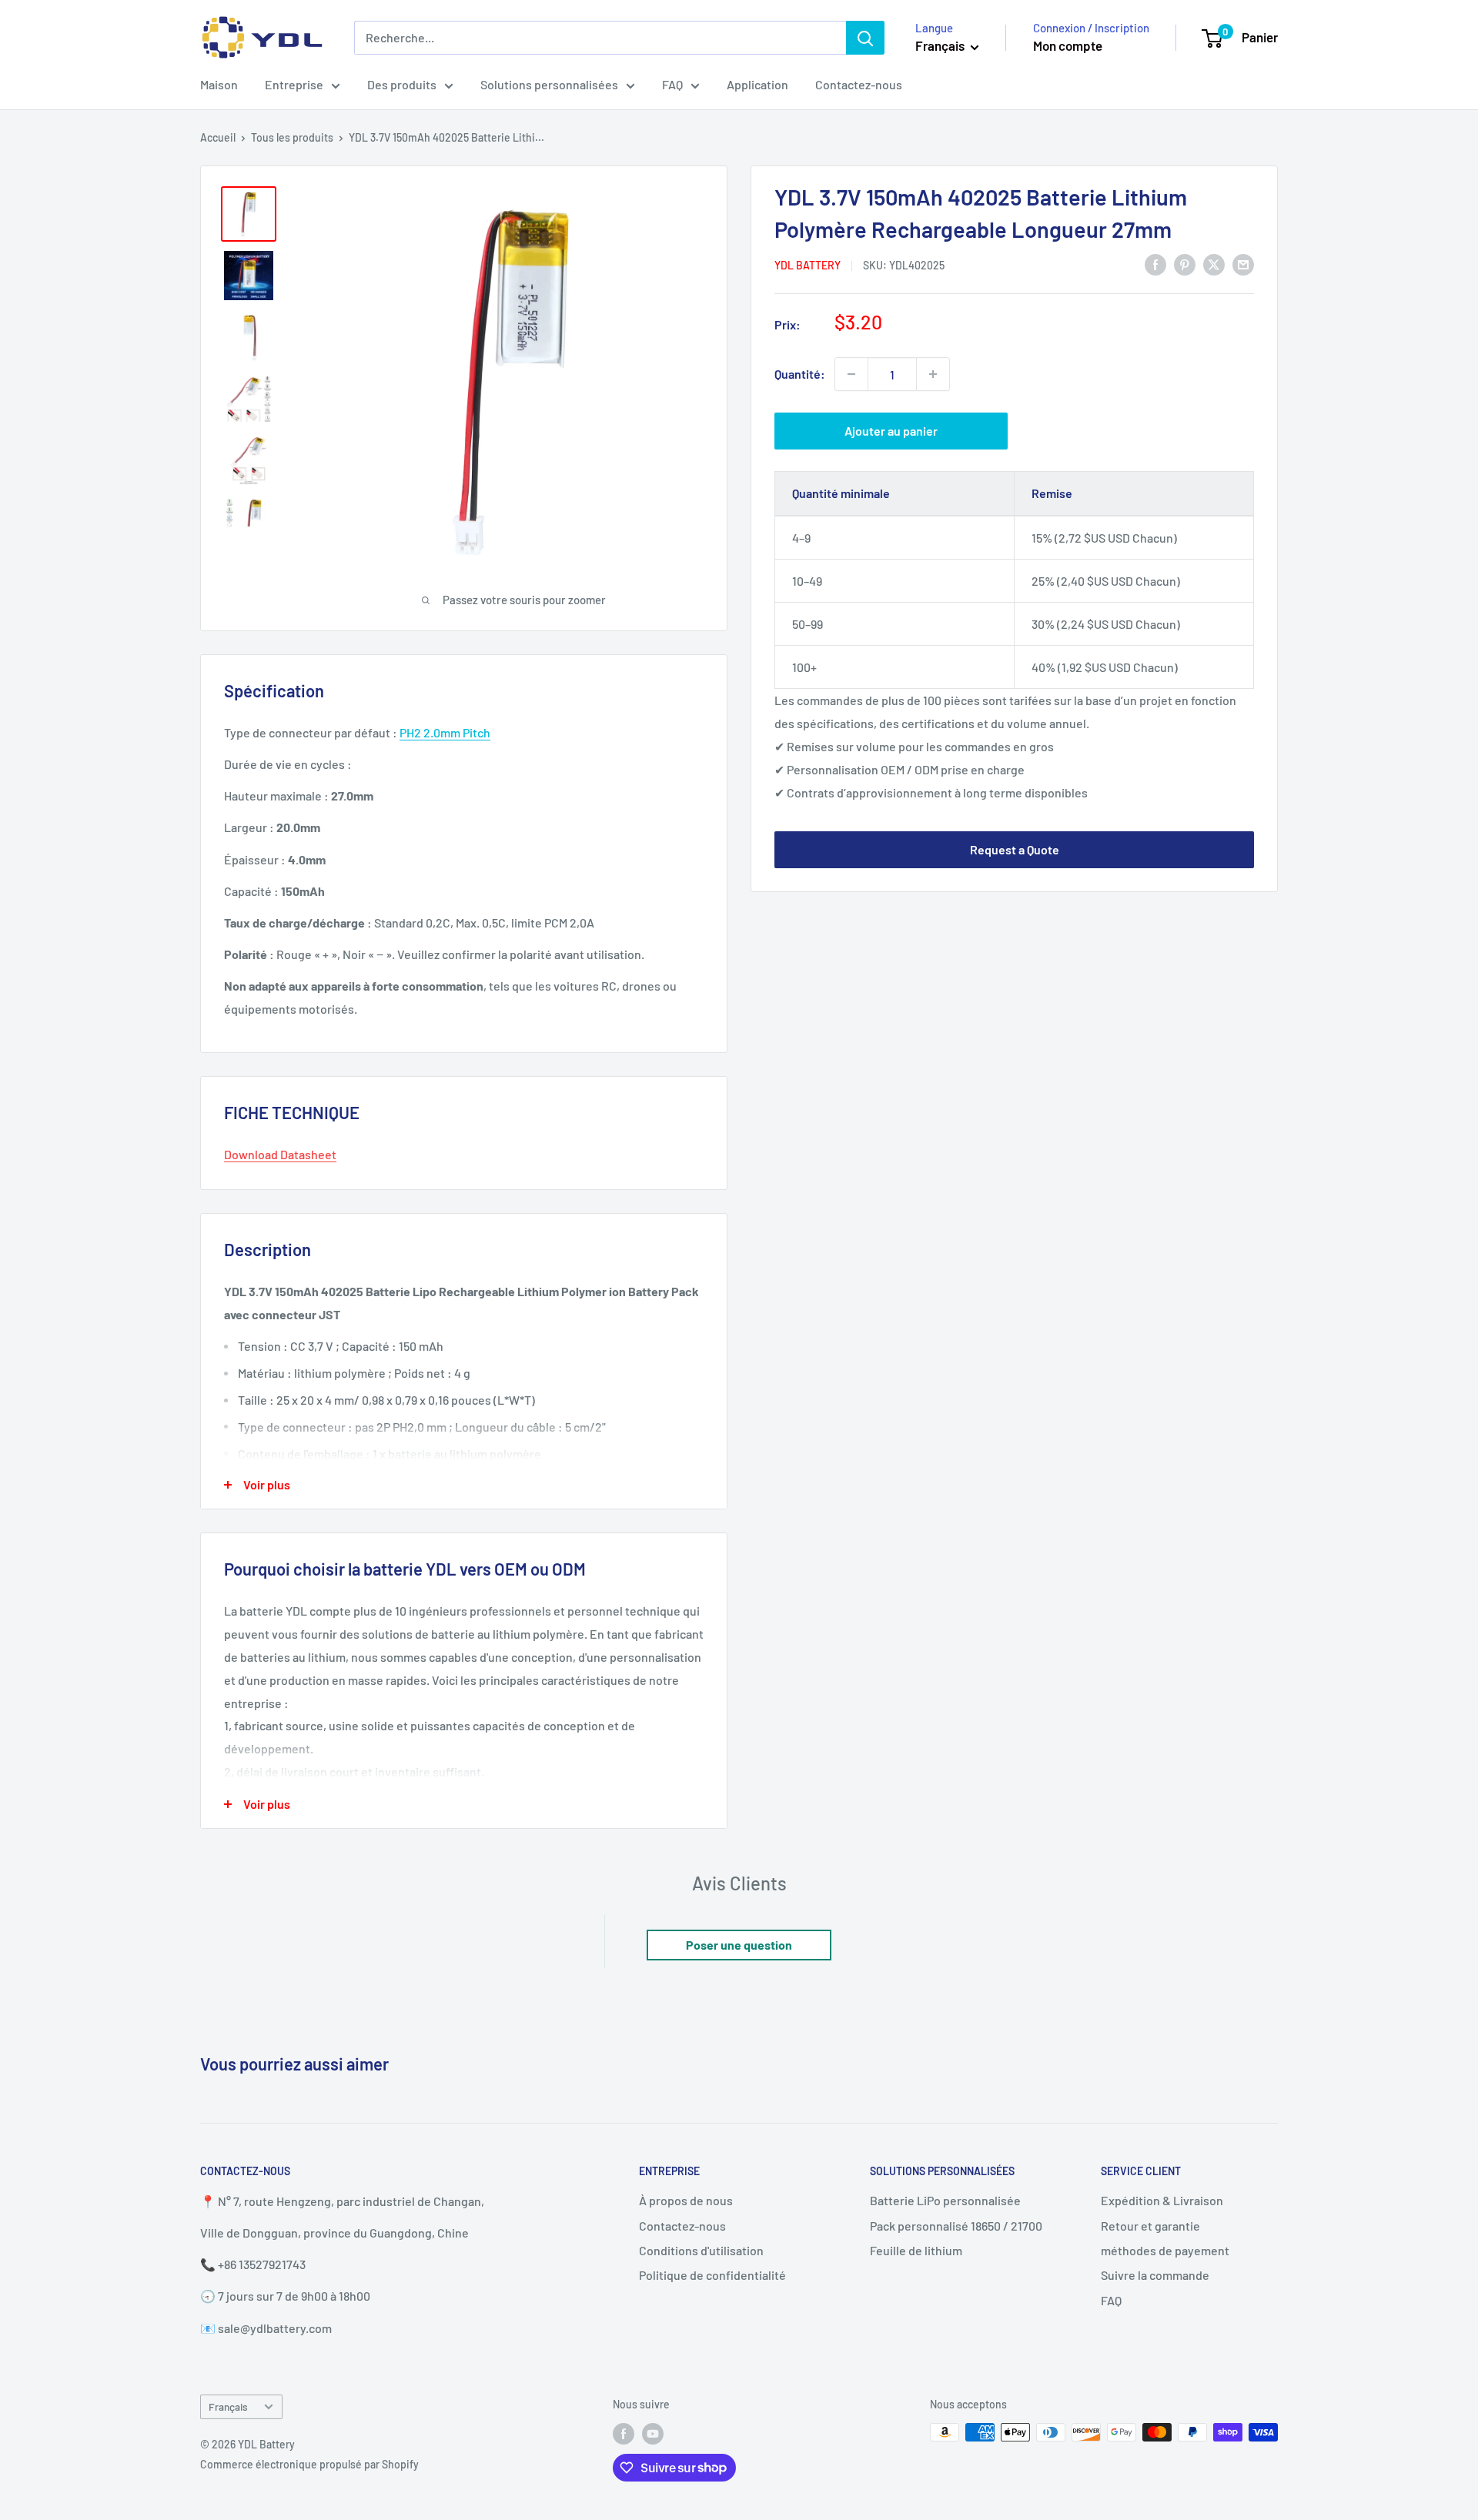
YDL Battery (808, 265)
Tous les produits (292, 137)
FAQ (672, 84)
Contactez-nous (859, 84)
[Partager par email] (1243, 264)
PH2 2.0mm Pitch (445, 732)
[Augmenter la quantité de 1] (933, 374)
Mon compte (1068, 45)
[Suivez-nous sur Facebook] (624, 2434)
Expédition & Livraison (1162, 2200)
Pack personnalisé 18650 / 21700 (956, 2226)
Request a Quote (1015, 849)
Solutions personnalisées (549, 84)
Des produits (402, 84)
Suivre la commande (1155, 2275)
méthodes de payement (1165, 2250)
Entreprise (294, 84)
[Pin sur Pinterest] (1185, 264)
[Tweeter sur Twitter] (1214, 264)
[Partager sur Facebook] (1155, 264)
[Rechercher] (865, 38)
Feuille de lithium (916, 2250)
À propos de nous (686, 2200)
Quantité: (800, 374)
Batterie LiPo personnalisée (945, 2200)
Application (757, 84)
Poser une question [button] (739, 1945)
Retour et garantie (1150, 2226)
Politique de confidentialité (712, 2275)
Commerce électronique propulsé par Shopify (309, 2464)
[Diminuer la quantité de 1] (851, 374)
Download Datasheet (280, 1154)
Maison (219, 84)
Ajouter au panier (891, 431)
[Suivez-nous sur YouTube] (653, 2434)
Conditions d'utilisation (701, 2250)
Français (228, 2406)
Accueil (218, 137)
